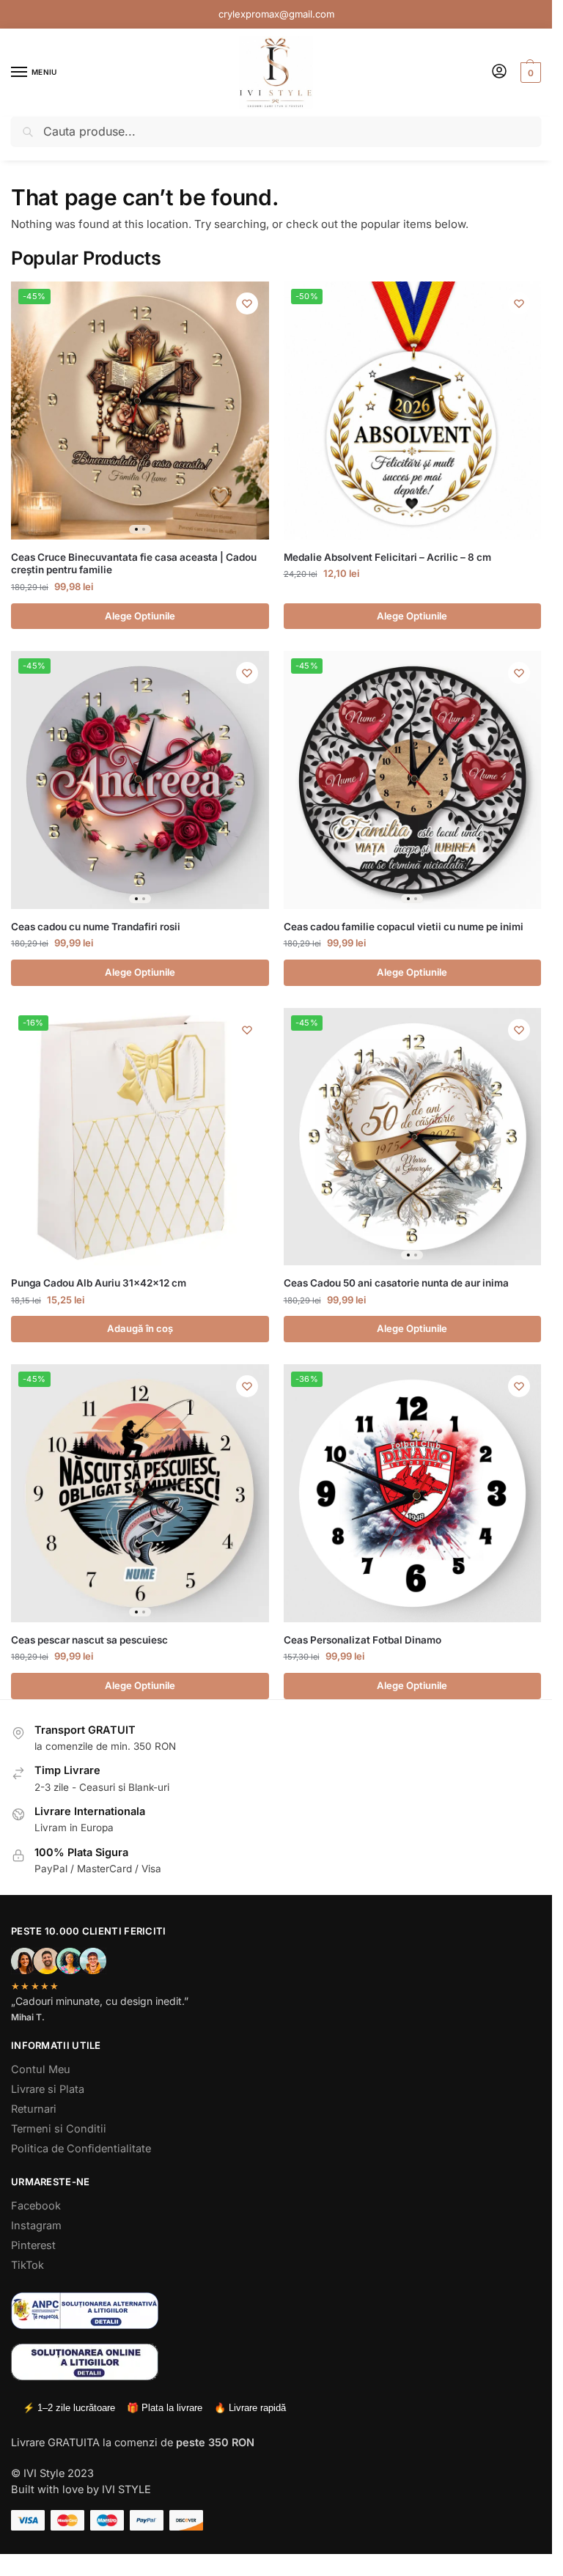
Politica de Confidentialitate (81, 2149)
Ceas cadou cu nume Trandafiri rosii (96, 927)
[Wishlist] (247, 303)
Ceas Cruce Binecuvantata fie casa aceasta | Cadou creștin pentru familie (134, 564)
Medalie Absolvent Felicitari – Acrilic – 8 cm (387, 557)
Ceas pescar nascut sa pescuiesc (89, 1640)
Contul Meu (41, 2069)
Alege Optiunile (140, 616)
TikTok (27, 2265)
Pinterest (33, 2245)
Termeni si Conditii (59, 2129)
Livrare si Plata (48, 2089)
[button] (529, 73)
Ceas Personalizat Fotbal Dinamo (363, 1640)
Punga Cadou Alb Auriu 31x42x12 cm (99, 1283)
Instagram (36, 2226)
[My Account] (499, 72)
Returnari (34, 2109)
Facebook (36, 2206)
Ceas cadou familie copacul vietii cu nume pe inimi (404, 927)
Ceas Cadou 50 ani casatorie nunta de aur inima (396, 1283)
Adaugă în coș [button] (140, 1328)
